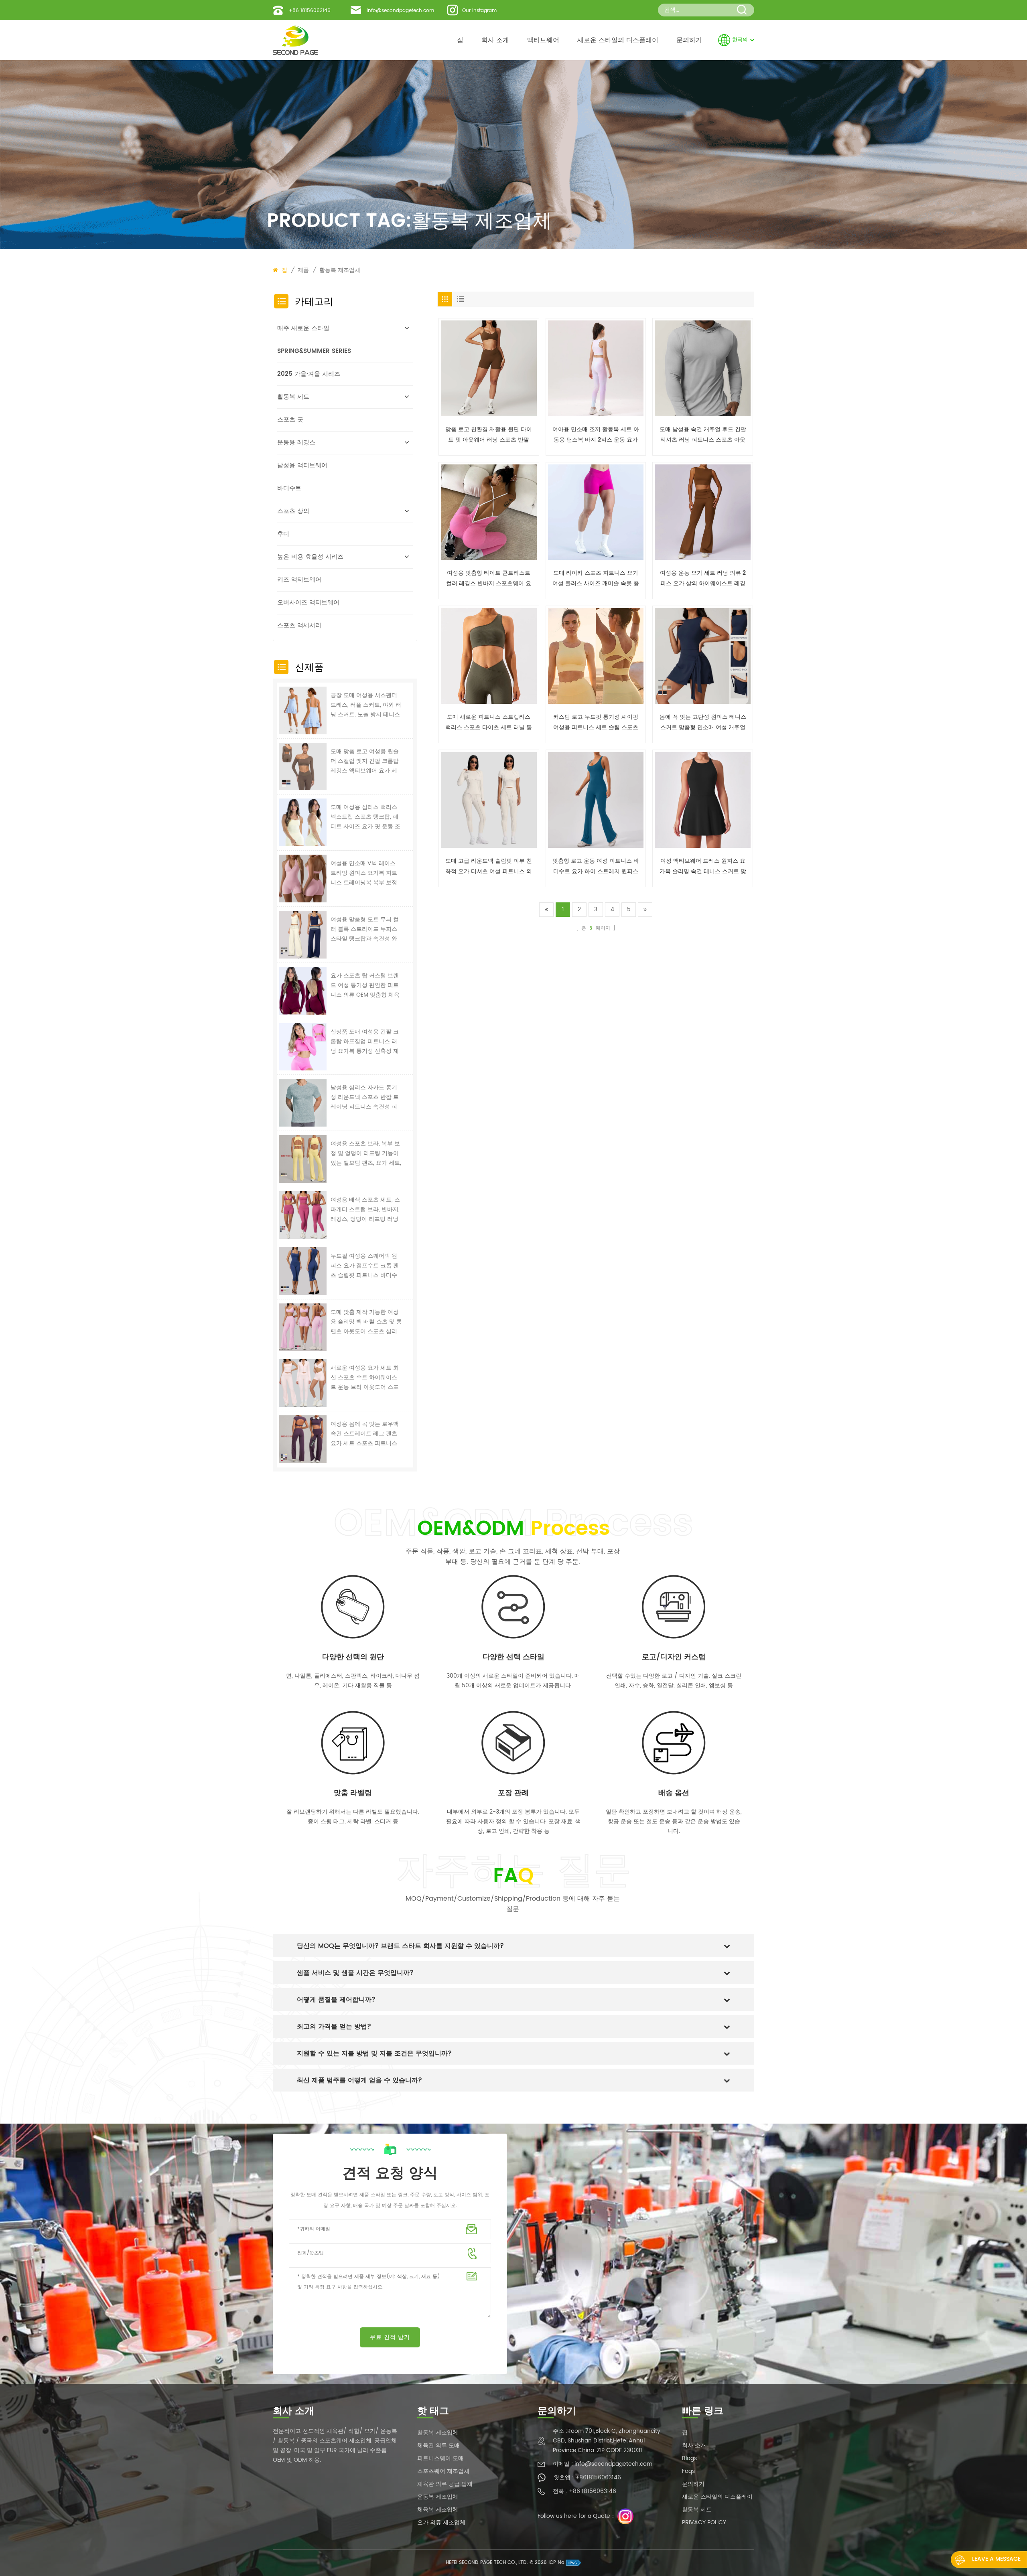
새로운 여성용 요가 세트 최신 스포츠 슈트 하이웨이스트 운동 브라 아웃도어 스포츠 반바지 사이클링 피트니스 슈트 (365, 1378)
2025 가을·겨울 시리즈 (309, 374)
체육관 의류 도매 (438, 2445)
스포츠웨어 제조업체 (443, 2471)
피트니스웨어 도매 (440, 2458)
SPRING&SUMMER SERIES (314, 351)
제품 (303, 270)
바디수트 (289, 488)
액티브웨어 (543, 40)
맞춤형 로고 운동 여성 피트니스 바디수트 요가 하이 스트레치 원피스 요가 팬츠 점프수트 (596, 866)
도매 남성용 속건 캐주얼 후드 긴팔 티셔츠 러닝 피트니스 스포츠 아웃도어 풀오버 (703, 435)
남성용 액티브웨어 (302, 465)
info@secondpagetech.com (400, 11)
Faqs (688, 2471)
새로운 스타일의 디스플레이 (618, 40)
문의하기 (689, 40)
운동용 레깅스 (296, 443)
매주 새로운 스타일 (303, 328)
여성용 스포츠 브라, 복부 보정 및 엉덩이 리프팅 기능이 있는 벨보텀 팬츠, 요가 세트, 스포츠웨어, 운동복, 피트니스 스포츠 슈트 (366, 1153)
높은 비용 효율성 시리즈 (310, 557)
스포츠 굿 (290, 420)
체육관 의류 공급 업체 (445, 2484)
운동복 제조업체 (438, 2497)
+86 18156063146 (310, 11)
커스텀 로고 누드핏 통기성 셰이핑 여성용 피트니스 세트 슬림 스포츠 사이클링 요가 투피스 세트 (596, 723)
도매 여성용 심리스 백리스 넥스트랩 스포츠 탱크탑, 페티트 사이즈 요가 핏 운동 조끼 (365, 817)
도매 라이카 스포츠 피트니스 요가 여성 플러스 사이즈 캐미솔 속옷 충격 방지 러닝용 (596, 579)
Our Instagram (479, 11)
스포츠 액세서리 (299, 625)
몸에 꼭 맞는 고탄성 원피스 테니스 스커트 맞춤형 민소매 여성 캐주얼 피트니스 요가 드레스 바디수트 (703, 723)
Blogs (689, 2458)
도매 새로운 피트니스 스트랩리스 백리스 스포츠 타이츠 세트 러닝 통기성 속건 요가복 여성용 (489, 723)
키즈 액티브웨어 (299, 580)
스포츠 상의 (293, 511)
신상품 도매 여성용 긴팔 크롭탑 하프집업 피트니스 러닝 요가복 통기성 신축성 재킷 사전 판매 (365, 1042)
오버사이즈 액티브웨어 (308, 603)
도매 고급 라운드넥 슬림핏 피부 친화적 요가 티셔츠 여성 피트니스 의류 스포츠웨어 (489, 866)
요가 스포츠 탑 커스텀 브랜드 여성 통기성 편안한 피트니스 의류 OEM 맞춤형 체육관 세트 (365, 985)
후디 (283, 534)
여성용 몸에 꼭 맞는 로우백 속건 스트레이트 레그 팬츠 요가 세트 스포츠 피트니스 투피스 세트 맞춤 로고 (365, 1434)
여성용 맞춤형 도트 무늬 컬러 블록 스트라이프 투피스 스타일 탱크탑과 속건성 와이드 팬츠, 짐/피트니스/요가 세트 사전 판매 (365, 929)
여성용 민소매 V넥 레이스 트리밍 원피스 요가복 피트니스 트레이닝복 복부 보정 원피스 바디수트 (364, 873)
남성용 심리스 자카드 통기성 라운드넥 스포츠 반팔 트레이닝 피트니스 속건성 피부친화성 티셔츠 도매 (365, 1097)
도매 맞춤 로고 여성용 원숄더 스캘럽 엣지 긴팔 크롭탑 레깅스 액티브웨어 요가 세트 (365, 761)
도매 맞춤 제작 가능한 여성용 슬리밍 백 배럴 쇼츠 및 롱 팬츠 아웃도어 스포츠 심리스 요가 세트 (366, 1322)
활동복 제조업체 (438, 2433)
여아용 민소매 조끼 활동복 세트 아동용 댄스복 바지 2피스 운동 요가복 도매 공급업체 (596, 435)
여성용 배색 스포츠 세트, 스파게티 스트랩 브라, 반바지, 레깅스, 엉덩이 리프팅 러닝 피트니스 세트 (365, 1210)
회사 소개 (495, 40)
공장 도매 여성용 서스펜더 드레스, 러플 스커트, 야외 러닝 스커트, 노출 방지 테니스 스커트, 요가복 (366, 705)
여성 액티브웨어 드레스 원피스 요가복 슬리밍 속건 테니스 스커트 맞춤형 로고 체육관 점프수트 (703, 866)
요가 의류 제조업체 (441, 2522)
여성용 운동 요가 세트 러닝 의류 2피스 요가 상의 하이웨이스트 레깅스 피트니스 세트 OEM (703, 579)
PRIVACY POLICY (704, 2522)
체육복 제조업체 (438, 2510)
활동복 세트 (293, 397)
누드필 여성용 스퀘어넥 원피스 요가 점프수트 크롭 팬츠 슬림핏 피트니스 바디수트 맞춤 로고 (365, 1266)
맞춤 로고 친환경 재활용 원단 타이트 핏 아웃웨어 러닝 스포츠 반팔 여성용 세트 (489, 435)
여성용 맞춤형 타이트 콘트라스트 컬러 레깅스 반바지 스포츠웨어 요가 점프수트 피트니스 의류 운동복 (489, 579)
